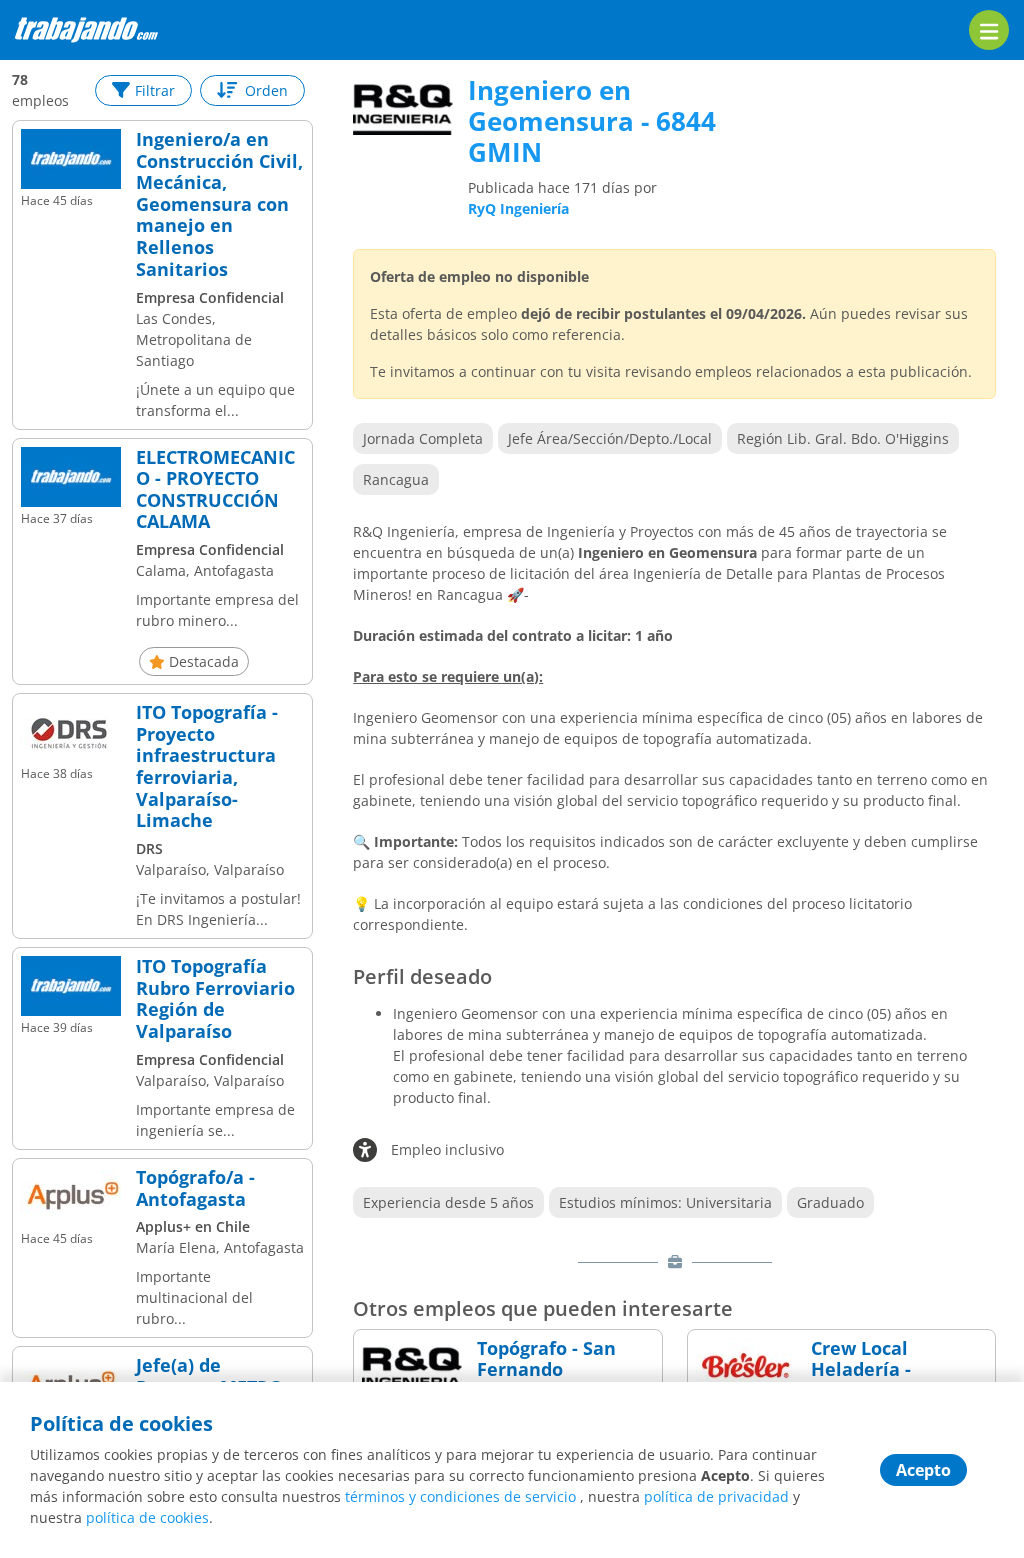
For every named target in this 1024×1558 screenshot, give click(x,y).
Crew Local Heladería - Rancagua (861, 1370)
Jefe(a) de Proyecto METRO (209, 1376)
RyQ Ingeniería (518, 208)
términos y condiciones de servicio (460, 1496)
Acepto (923, 1470)
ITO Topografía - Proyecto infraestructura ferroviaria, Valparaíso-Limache (207, 767)
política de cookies (147, 1517)
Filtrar (155, 90)
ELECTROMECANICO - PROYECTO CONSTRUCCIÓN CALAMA (215, 490)
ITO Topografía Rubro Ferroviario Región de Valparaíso (215, 999)
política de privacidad (716, 1496)
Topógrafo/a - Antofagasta (195, 1188)
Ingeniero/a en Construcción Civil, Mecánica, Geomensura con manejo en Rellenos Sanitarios (219, 204)
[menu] (989, 30)
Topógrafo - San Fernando (546, 1359)
